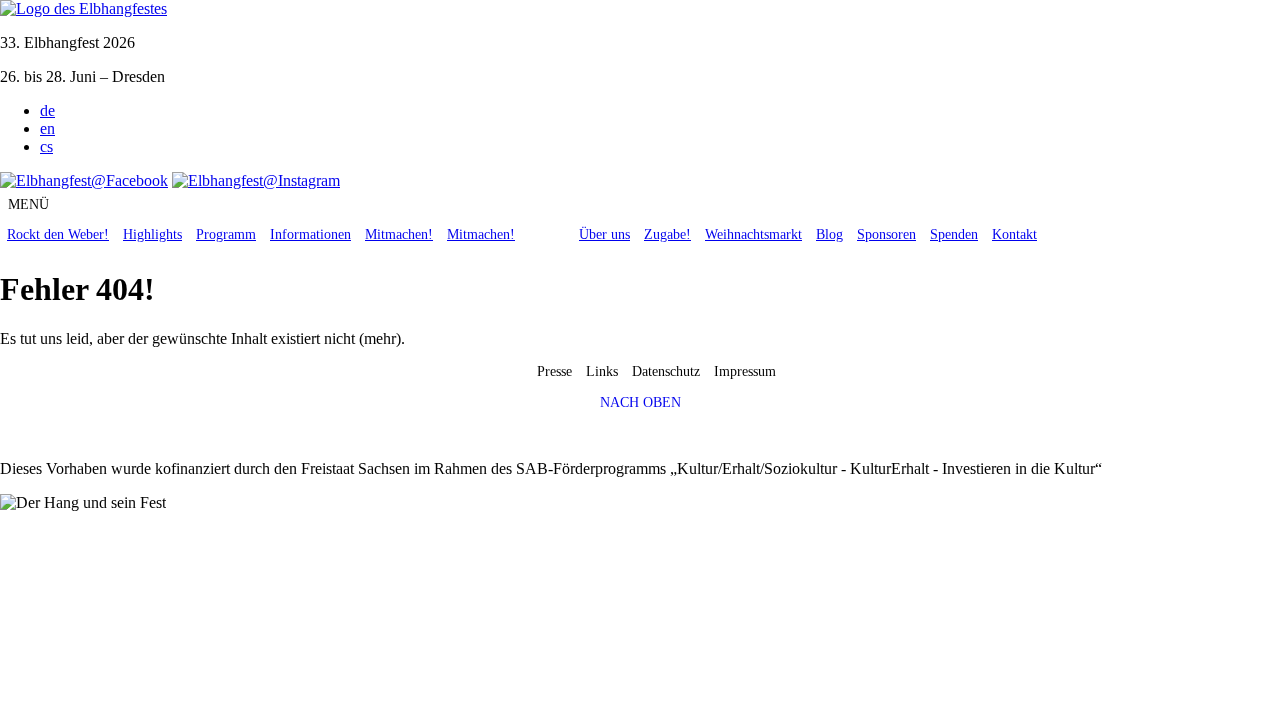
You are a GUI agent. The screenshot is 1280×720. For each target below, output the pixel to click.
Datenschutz (666, 371)
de (47, 110)
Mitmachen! (399, 234)
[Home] (83, 8)
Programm (226, 234)
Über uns (604, 234)
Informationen (310, 234)
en (47, 128)
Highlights (152, 234)
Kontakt (1014, 234)
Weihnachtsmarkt (753, 234)
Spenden (954, 234)
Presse (554, 371)
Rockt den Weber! (58, 234)
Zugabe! (667, 234)
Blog (829, 234)
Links (602, 371)
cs (46, 146)
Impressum (745, 371)
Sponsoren (886, 234)
